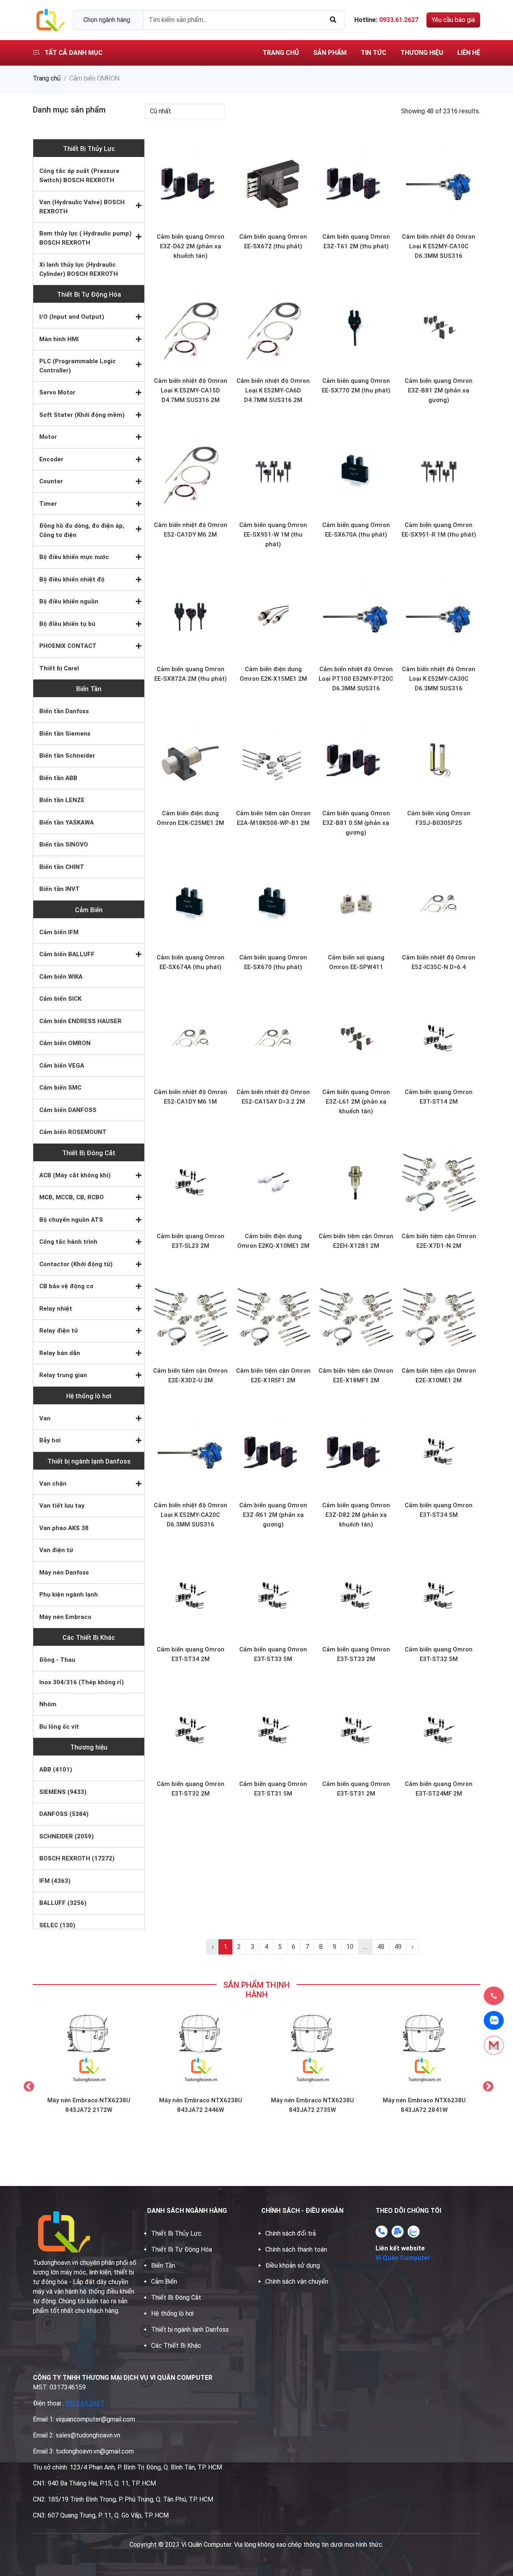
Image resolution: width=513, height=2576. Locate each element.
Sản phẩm (330, 53)
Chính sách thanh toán (296, 2249)
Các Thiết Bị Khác (89, 1638)
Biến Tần (89, 689)
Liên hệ (469, 53)
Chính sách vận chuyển (297, 2281)
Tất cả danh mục (73, 53)
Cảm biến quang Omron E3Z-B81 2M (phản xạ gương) (439, 390)
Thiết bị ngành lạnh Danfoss (89, 1461)
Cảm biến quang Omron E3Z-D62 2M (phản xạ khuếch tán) (191, 246)
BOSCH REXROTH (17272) (77, 1858)
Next (486, 2085)
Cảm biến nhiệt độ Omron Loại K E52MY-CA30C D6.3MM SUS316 (439, 679)
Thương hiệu (422, 53)
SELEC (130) (57, 1925)
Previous (27, 2085)
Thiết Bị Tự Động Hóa (89, 295)
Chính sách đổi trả (291, 2233)
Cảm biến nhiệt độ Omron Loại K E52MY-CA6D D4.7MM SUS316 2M (273, 390)
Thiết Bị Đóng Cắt (89, 1153)
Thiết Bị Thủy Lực (89, 149)
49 (398, 1947)
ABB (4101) (56, 1770)
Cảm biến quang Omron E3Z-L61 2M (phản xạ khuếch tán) (356, 1102)
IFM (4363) (55, 1881)
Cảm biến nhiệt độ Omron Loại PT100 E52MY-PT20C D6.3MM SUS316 (356, 679)
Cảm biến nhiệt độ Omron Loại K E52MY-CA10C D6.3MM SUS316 (439, 246)
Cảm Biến (89, 910)
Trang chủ (281, 53)
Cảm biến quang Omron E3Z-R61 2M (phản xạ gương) (273, 1515)
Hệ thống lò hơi (89, 1396)
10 (350, 1947)
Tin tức (374, 53)
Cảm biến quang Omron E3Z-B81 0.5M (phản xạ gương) (356, 823)
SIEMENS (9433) (63, 1792)
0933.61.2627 (85, 2403)
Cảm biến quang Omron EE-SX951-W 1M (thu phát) (273, 535)
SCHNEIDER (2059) (67, 1836)
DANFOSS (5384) (64, 1814)
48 (381, 1947)
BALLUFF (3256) (63, 1903)
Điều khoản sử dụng (293, 2265)
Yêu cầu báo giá (453, 20)
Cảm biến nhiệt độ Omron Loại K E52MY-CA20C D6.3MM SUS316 (191, 1515)
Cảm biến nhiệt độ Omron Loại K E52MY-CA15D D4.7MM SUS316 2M (191, 390)
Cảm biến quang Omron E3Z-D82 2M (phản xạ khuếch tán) (356, 1515)
